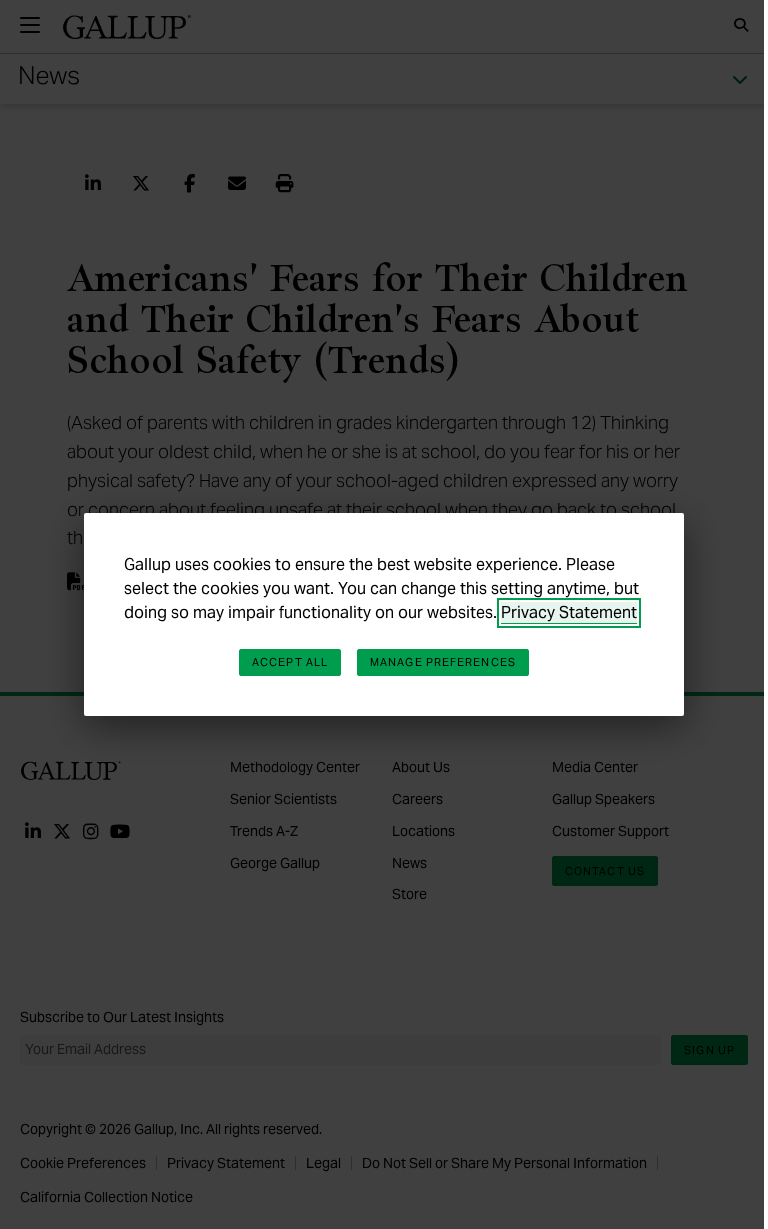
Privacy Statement (569, 612)
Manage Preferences (443, 662)
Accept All (290, 662)
